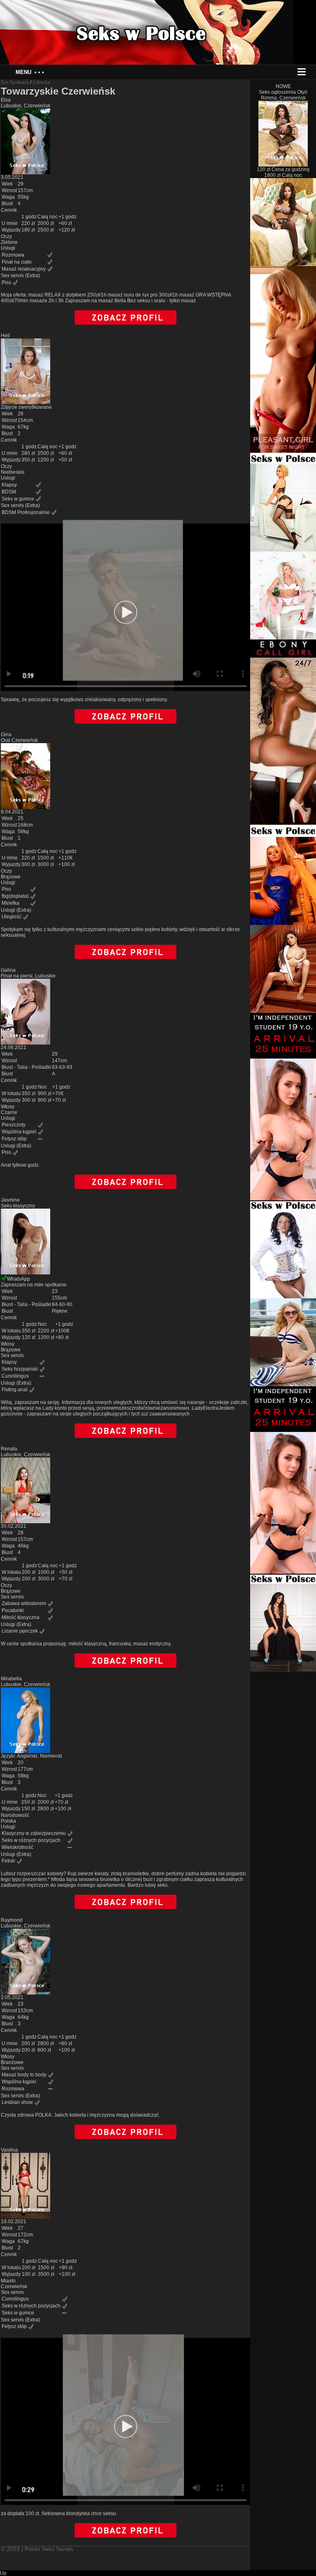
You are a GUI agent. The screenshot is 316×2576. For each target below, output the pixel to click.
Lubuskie (42, 82)
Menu (30, 72)
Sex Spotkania (15, 82)
